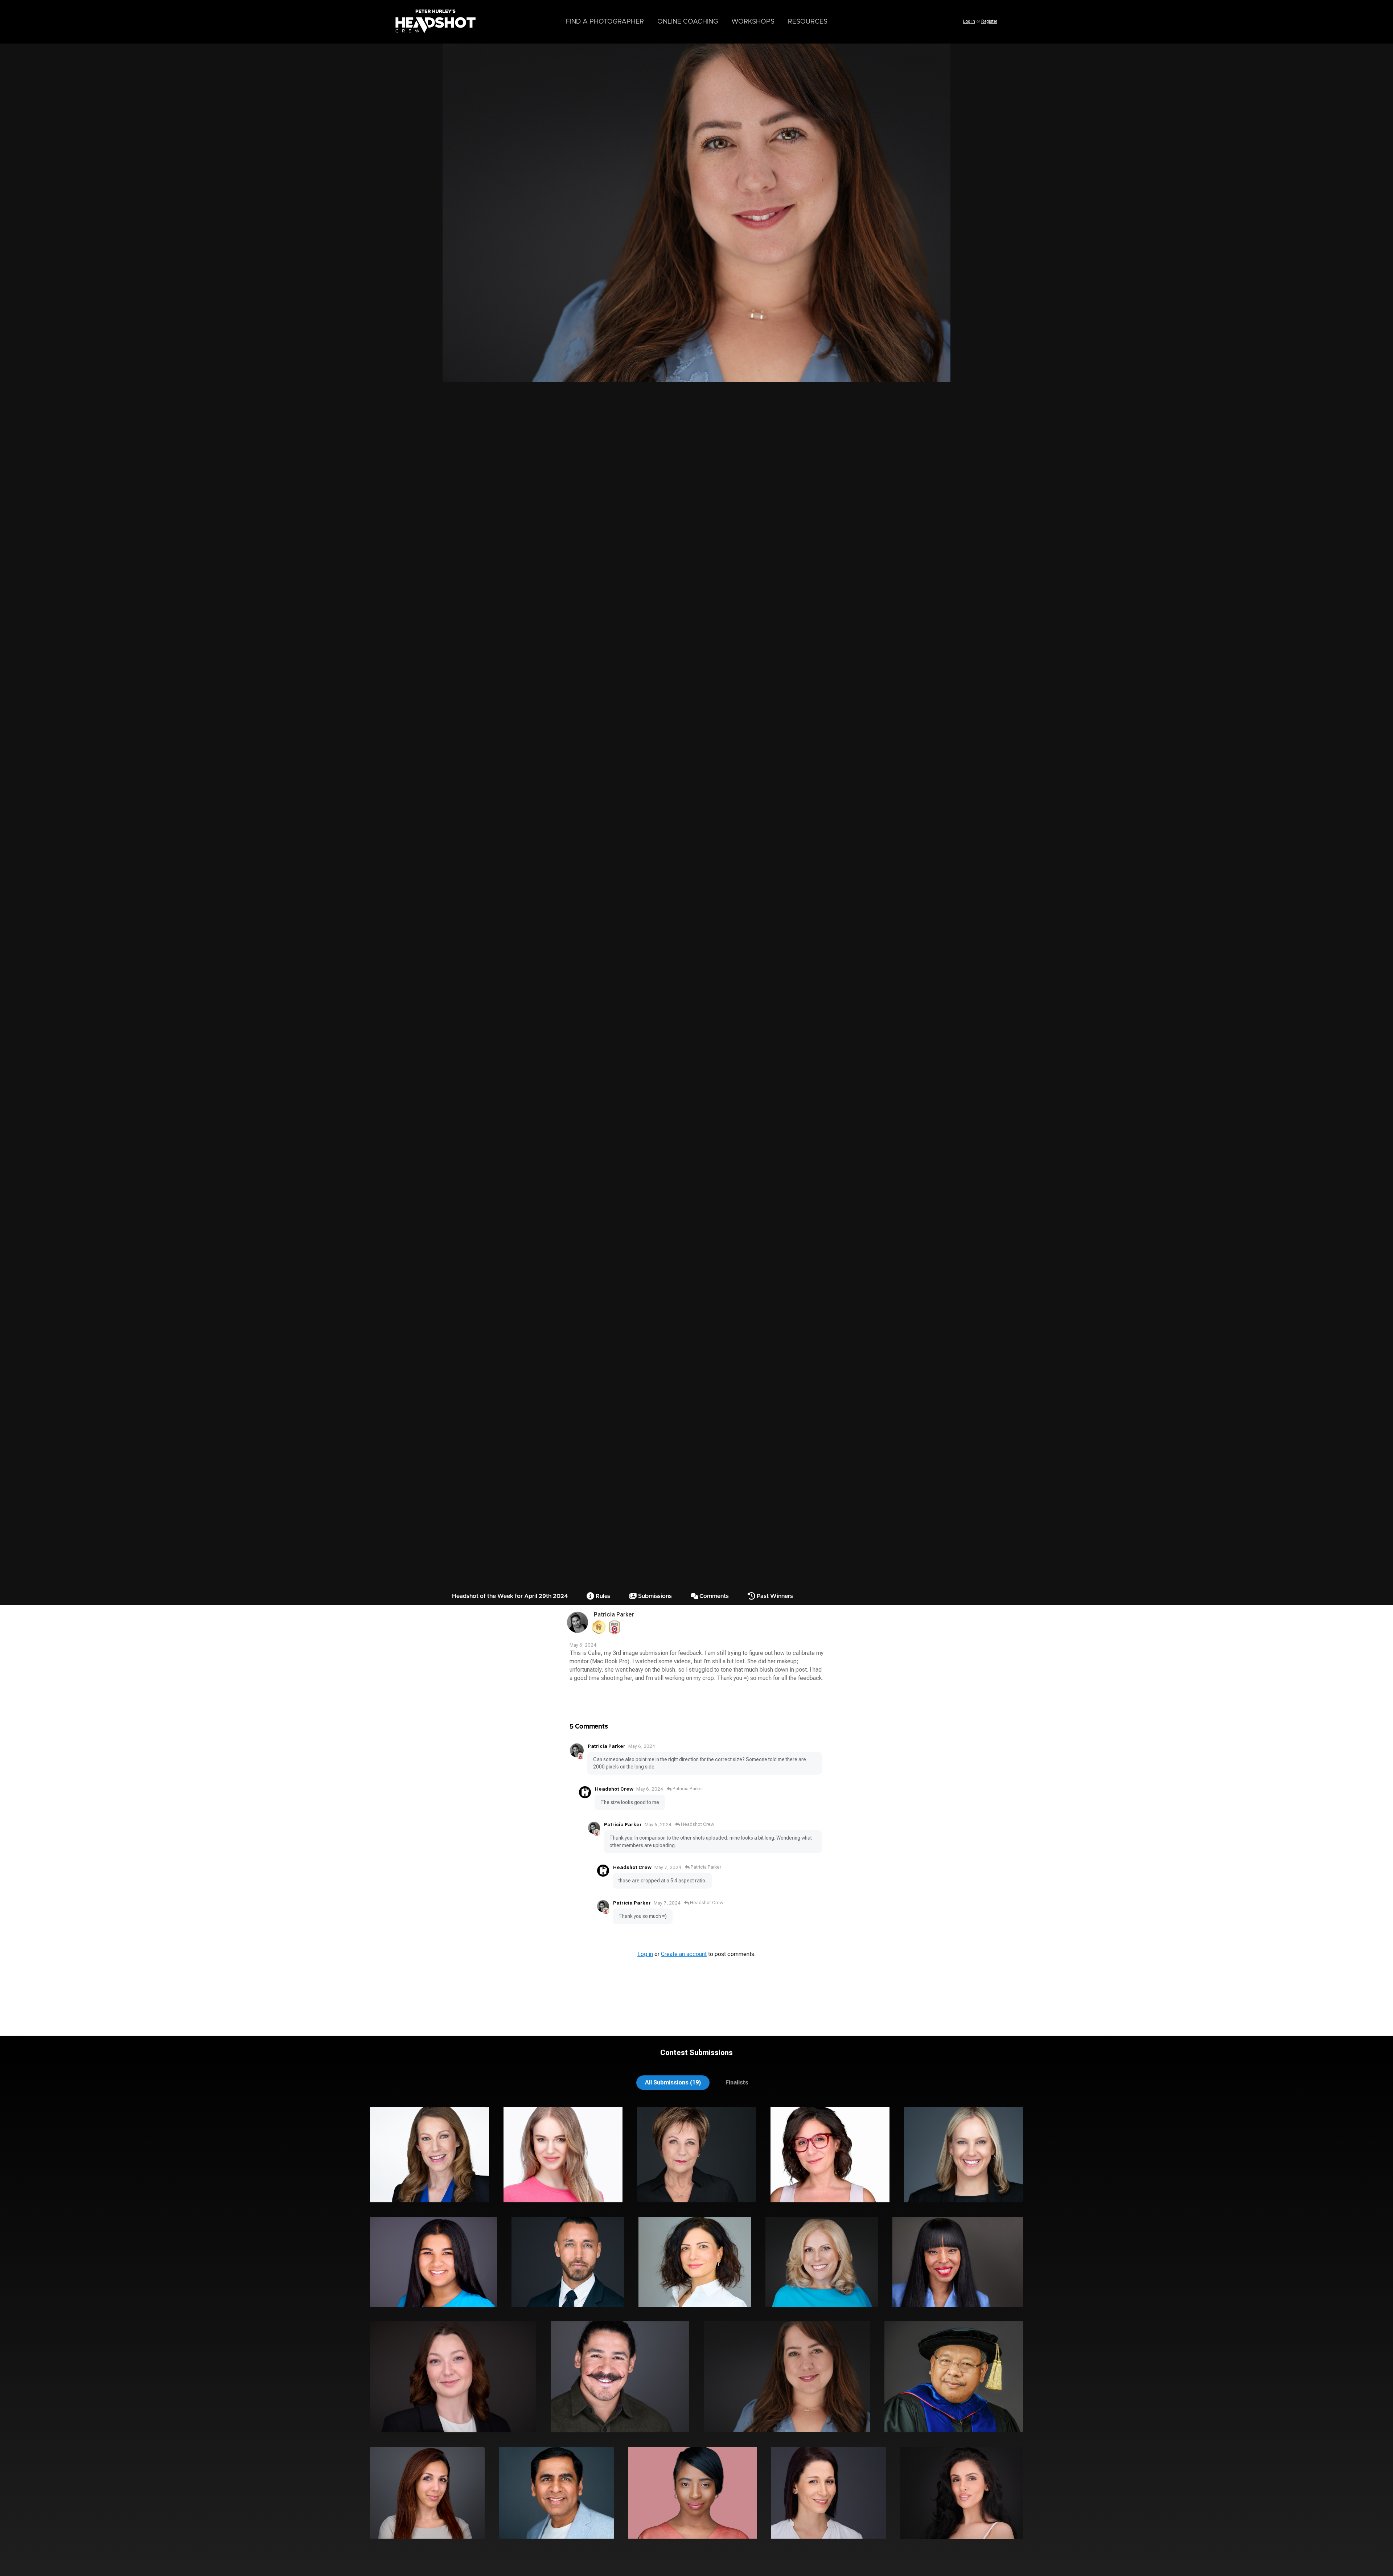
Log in (969, 21)
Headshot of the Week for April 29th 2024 (510, 1596)
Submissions (654, 1596)
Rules (602, 1596)
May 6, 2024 (642, 1746)
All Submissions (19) (673, 2082)
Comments (713, 1596)
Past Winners (774, 1596)
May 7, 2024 (668, 1867)
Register (989, 21)
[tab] (673, 2082)
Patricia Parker (614, 1614)
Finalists (737, 2082)
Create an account (684, 1954)
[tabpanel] (696, 2330)
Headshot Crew (614, 1789)
